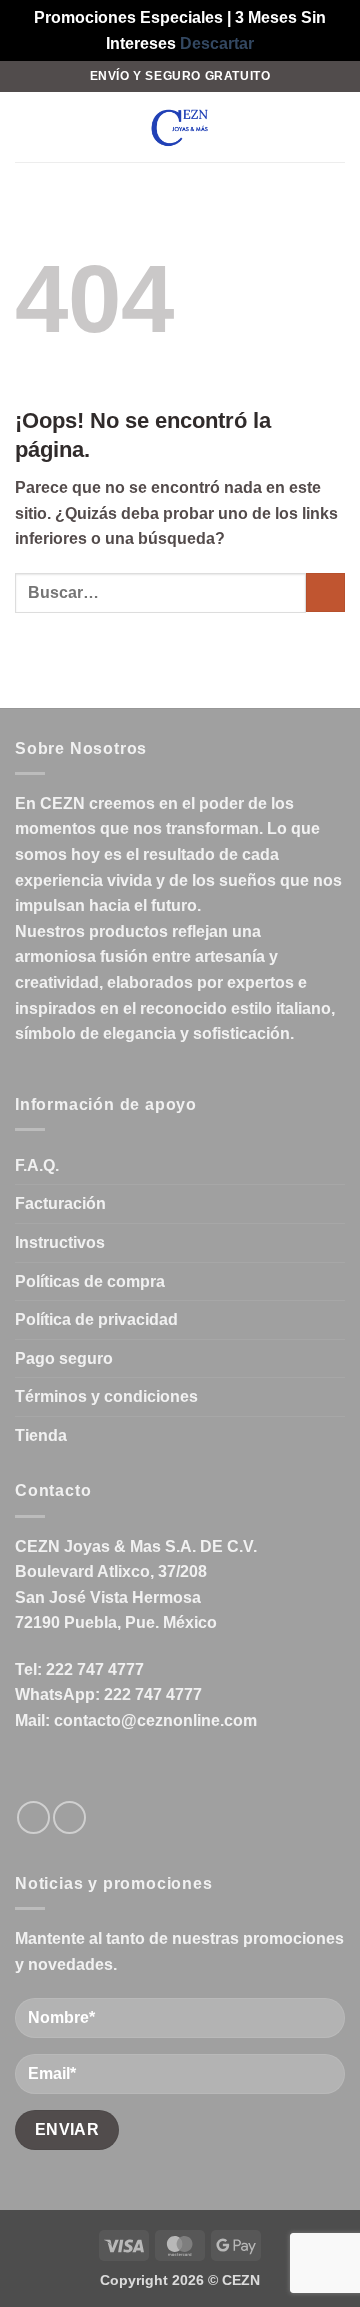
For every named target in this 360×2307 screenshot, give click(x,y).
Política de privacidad (96, 1319)
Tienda (41, 1435)
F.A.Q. (37, 1165)
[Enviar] (325, 592)
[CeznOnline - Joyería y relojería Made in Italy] (180, 127)
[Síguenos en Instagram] (69, 1817)
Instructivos (60, 1242)
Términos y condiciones (106, 1396)
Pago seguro (64, 1358)
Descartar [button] (217, 43)
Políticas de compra (90, 1281)
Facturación (60, 1203)
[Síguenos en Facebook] (33, 1817)
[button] (27, 127)
